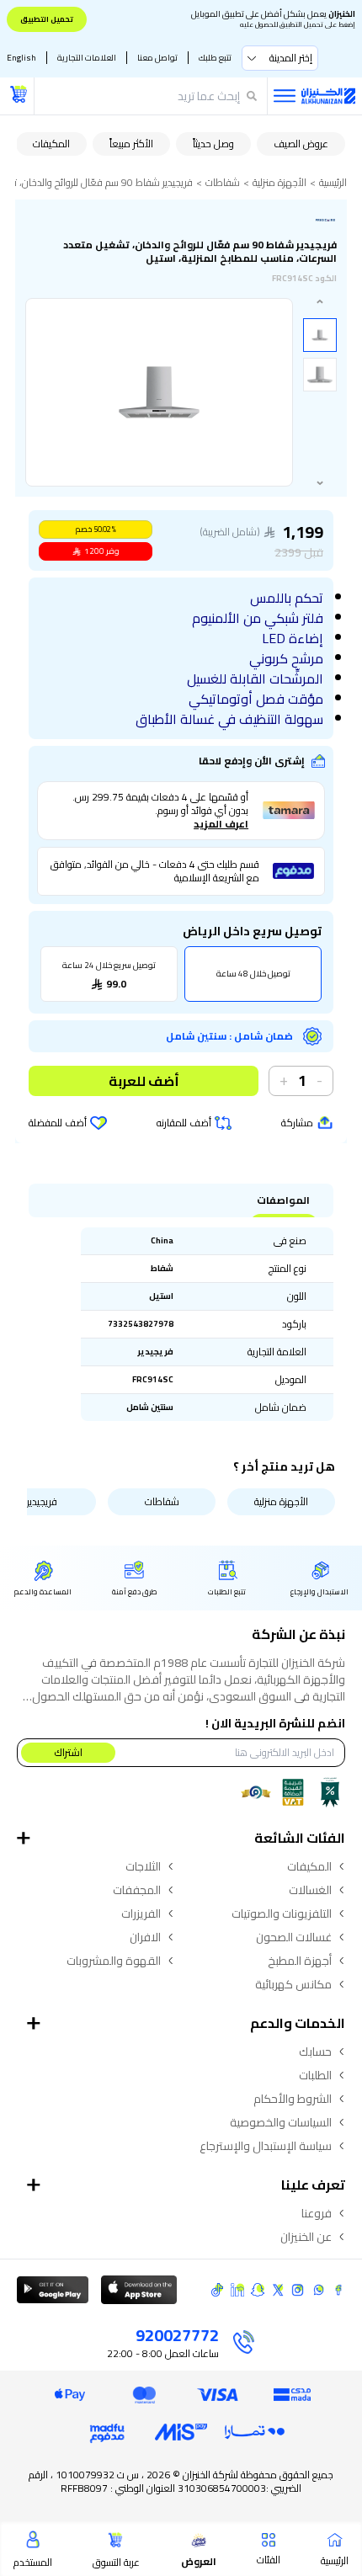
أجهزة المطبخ (300, 1961)
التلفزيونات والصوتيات (282, 1913)
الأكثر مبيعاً (131, 144)
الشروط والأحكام (293, 2099)
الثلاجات (143, 1866)
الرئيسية (333, 183)
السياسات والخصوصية (281, 2122)
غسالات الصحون (294, 1937)
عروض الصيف (301, 144)
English (21, 58)
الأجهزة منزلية (279, 183)
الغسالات (310, 1890)
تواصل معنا (157, 58)
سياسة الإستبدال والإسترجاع (266, 2146)
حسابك (315, 2052)
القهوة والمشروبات (114, 1961)
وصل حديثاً (213, 144)
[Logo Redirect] (328, 96)
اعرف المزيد (221, 824)
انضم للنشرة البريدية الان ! (275, 1723)
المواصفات (283, 1200)
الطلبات (315, 2075)
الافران (145, 1937)
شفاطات (223, 183)
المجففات (137, 1890)
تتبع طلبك (215, 58)
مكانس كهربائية (293, 1984)
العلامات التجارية (87, 58)
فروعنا (317, 2213)
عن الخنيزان (306, 2237)
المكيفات (51, 144)
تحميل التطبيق (47, 19)
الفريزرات (141, 1913)
